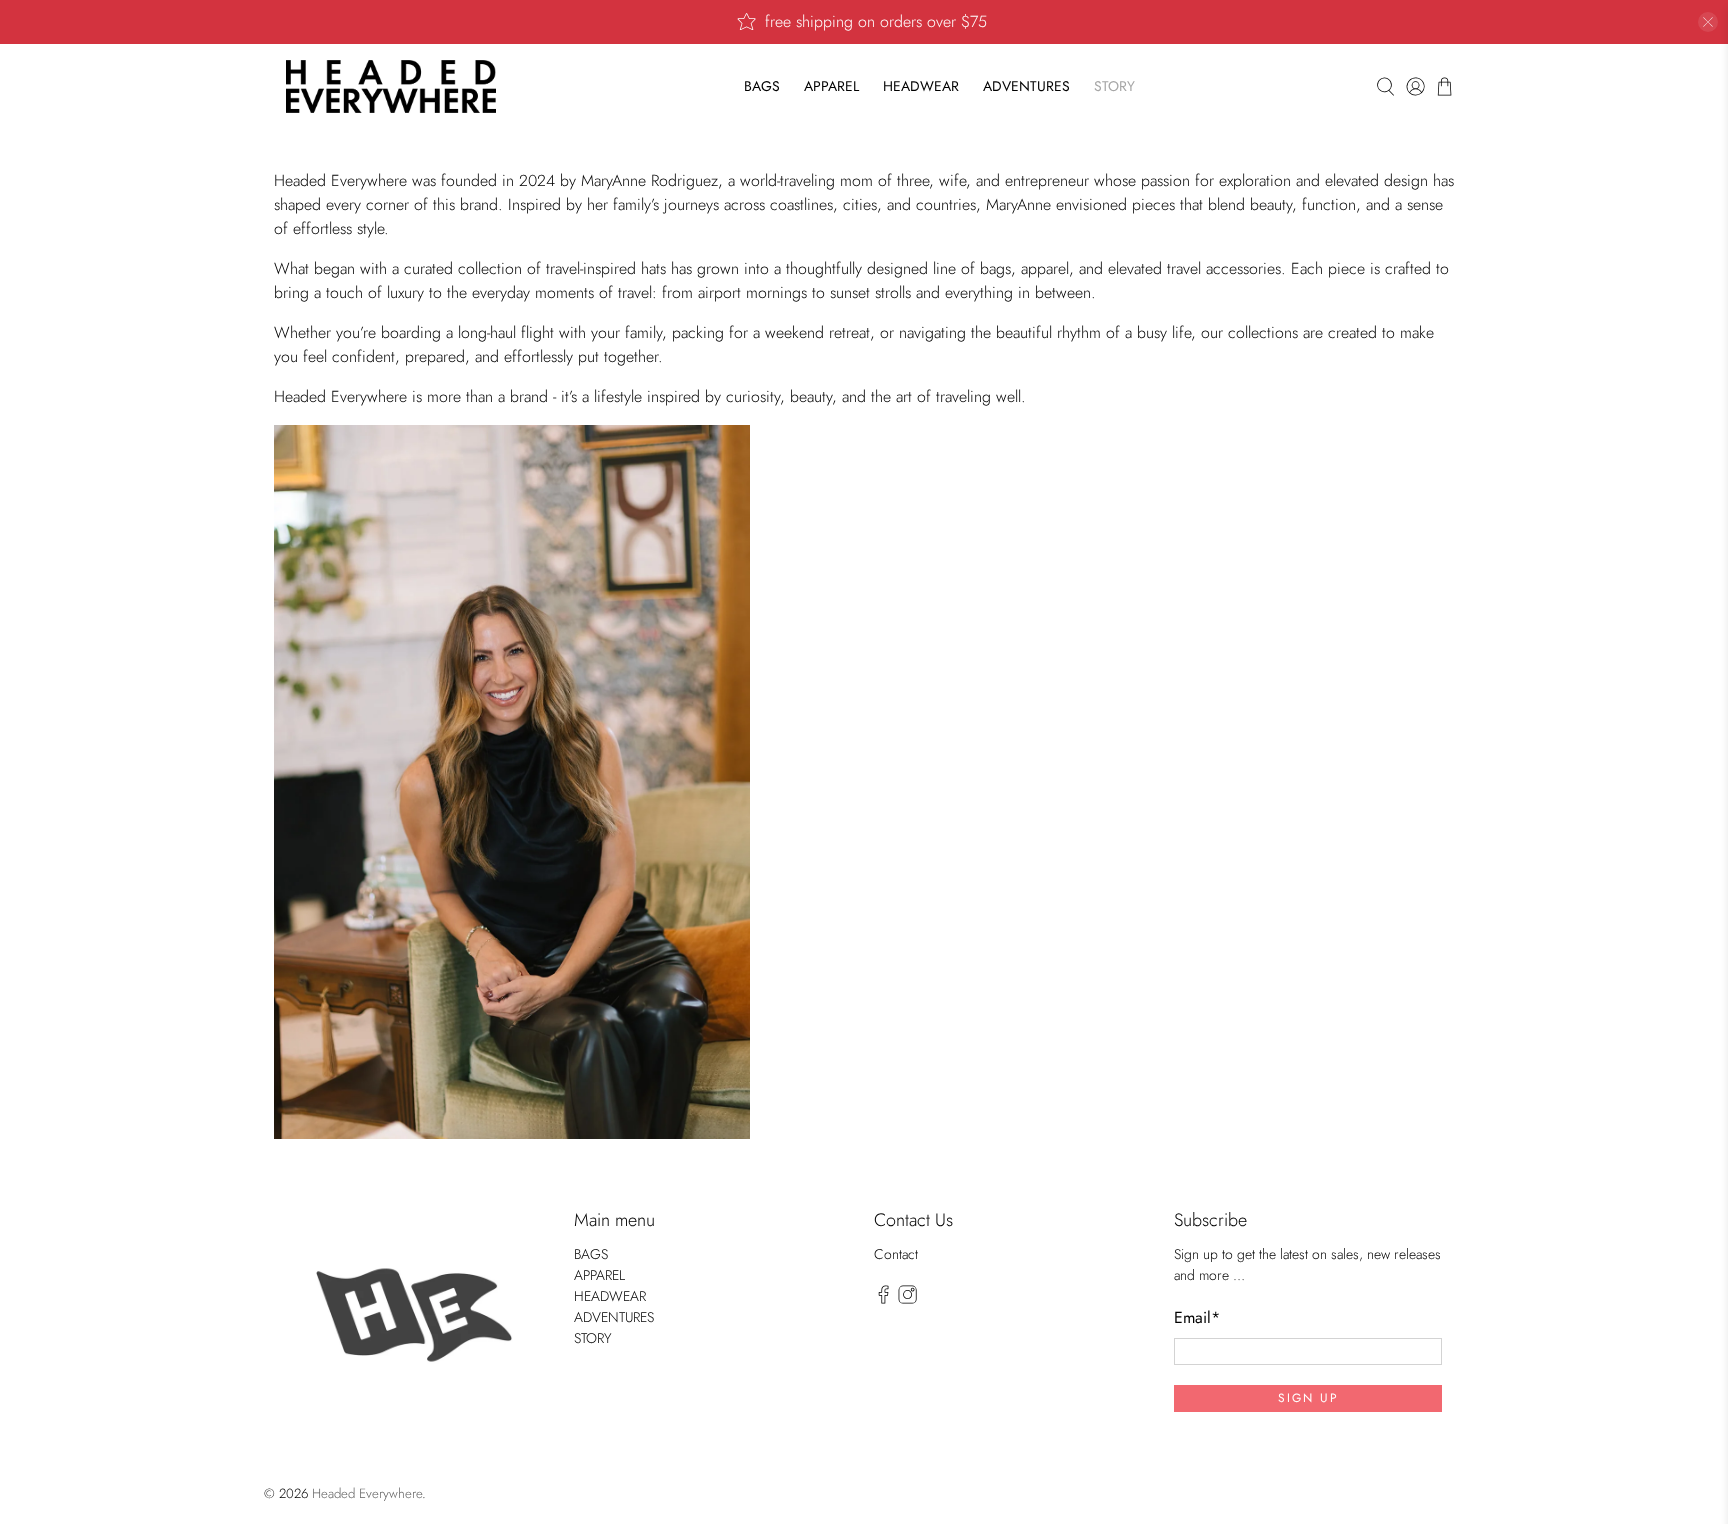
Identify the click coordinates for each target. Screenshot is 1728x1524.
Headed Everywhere (367, 1493)
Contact (896, 1254)
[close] (1708, 22)
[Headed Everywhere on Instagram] (907, 1299)
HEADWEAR (921, 86)
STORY (1114, 86)
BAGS (762, 86)
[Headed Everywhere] (391, 86)
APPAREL (831, 86)
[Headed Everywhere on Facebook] (883, 1299)
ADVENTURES (1026, 86)
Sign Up (1308, 1398)
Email (1197, 1317)
